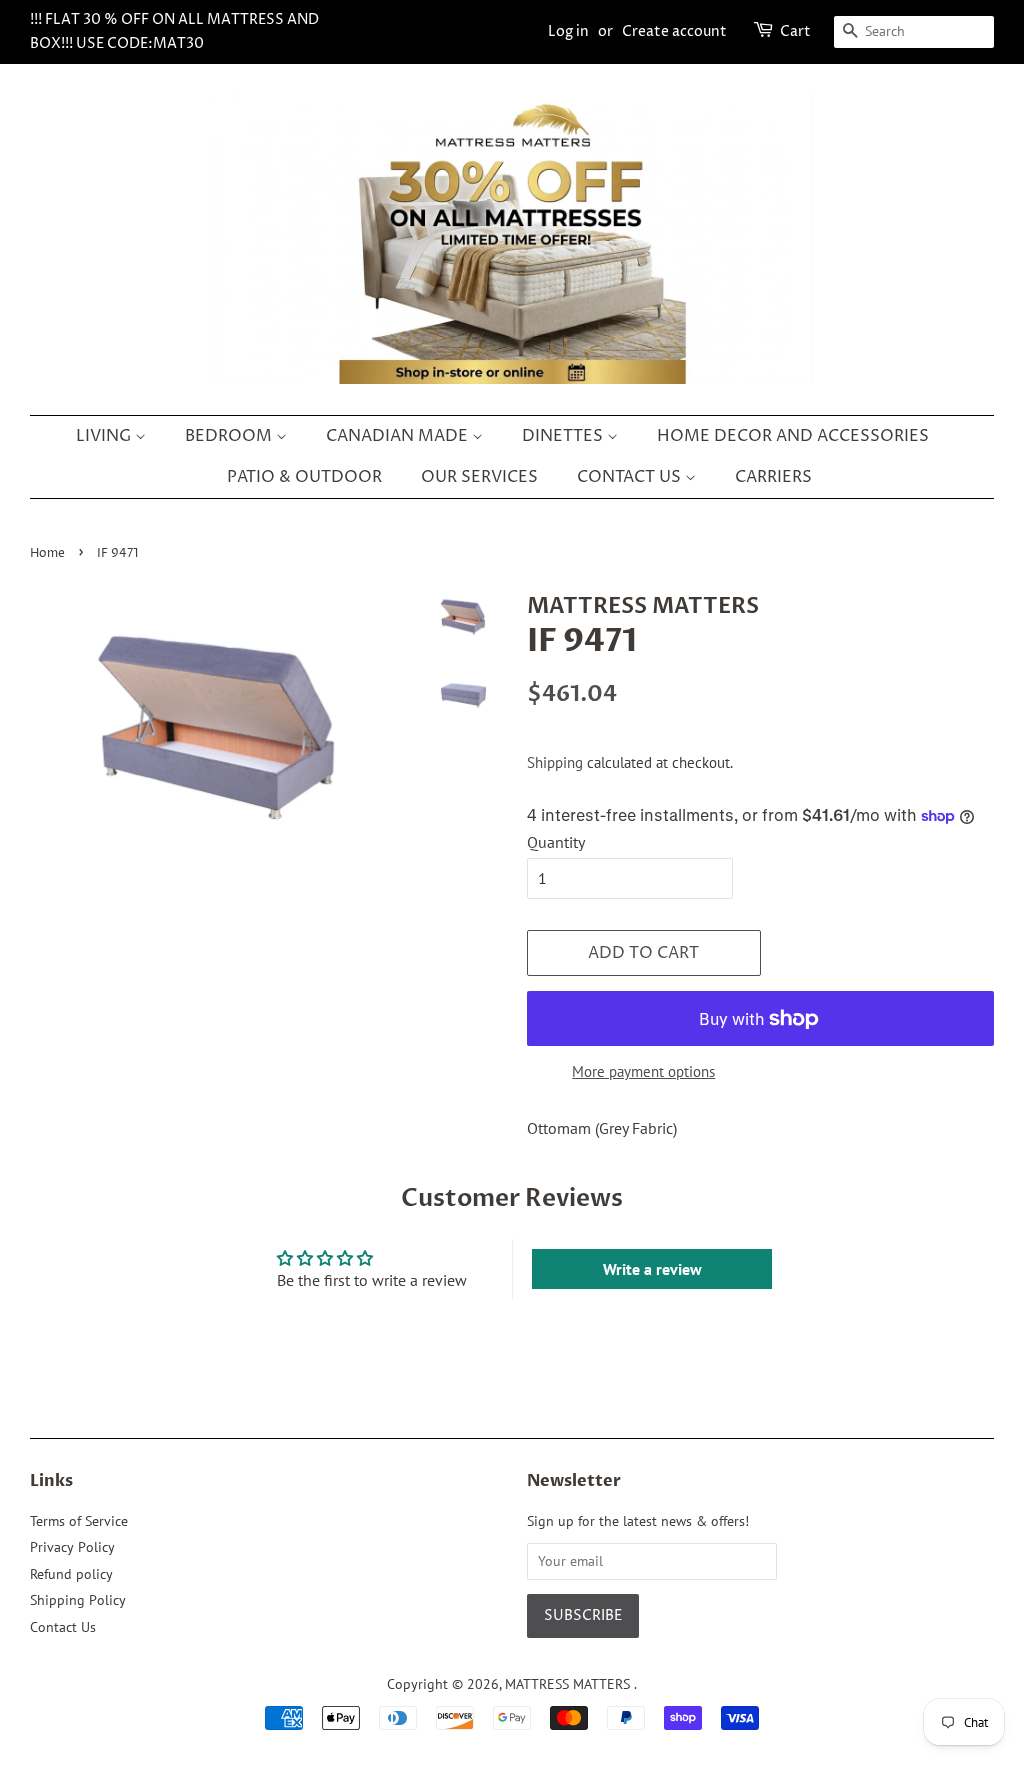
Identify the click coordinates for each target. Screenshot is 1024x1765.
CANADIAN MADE (399, 436)
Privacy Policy (72, 1547)
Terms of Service (79, 1521)
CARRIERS (773, 477)
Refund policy (71, 1574)
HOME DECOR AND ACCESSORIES (793, 436)
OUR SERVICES (479, 477)
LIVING (105, 436)
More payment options (643, 1071)
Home (47, 553)
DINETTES (564, 436)
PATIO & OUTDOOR (304, 477)
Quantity (556, 842)
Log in (568, 31)
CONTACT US (631, 477)
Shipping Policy (78, 1600)
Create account (674, 31)
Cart (795, 31)
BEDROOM (230, 436)
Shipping (555, 762)
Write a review (652, 1269)
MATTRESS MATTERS (569, 1684)
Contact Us (63, 1627)
